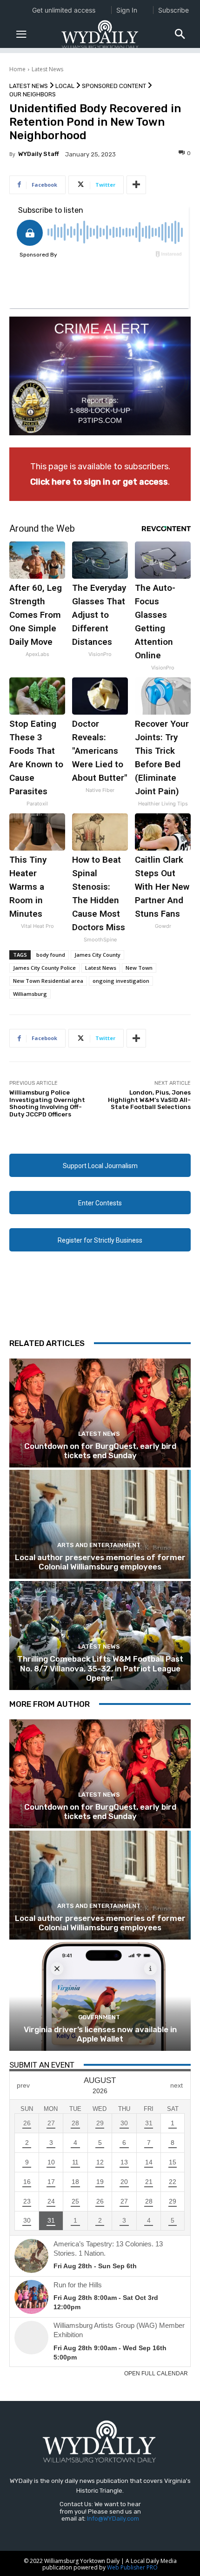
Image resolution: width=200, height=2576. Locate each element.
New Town (139, 968)
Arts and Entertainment (99, 1545)
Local (65, 86)
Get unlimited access (64, 10)
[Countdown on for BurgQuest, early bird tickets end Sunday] (100, 1413)
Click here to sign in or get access (99, 482)
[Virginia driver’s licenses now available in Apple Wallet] (100, 1996)
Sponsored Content (114, 86)
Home (17, 69)
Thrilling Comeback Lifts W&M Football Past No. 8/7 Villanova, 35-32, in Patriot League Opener (100, 1668)
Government (99, 2017)
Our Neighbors (33, 94)
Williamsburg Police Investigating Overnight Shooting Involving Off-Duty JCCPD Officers (47, 1103)
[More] (136, 185)
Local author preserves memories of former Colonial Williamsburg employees (100, 1562)
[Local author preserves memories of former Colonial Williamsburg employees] (100, 1524)
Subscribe (173, 10)
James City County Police (44, 968)
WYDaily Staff (39, 154)
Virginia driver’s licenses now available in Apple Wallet (100, 2034)
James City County (97, 955)
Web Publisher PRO (132, 2567)
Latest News (47, 69)
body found (51, 955)
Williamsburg (30, 994)
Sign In (127, 10)
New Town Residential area (48, 981)
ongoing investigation (121, 981)
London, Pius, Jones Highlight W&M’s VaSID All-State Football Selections (149, 1100)
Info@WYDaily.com (113, 2519)
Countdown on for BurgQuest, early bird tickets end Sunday (100, 1451)
